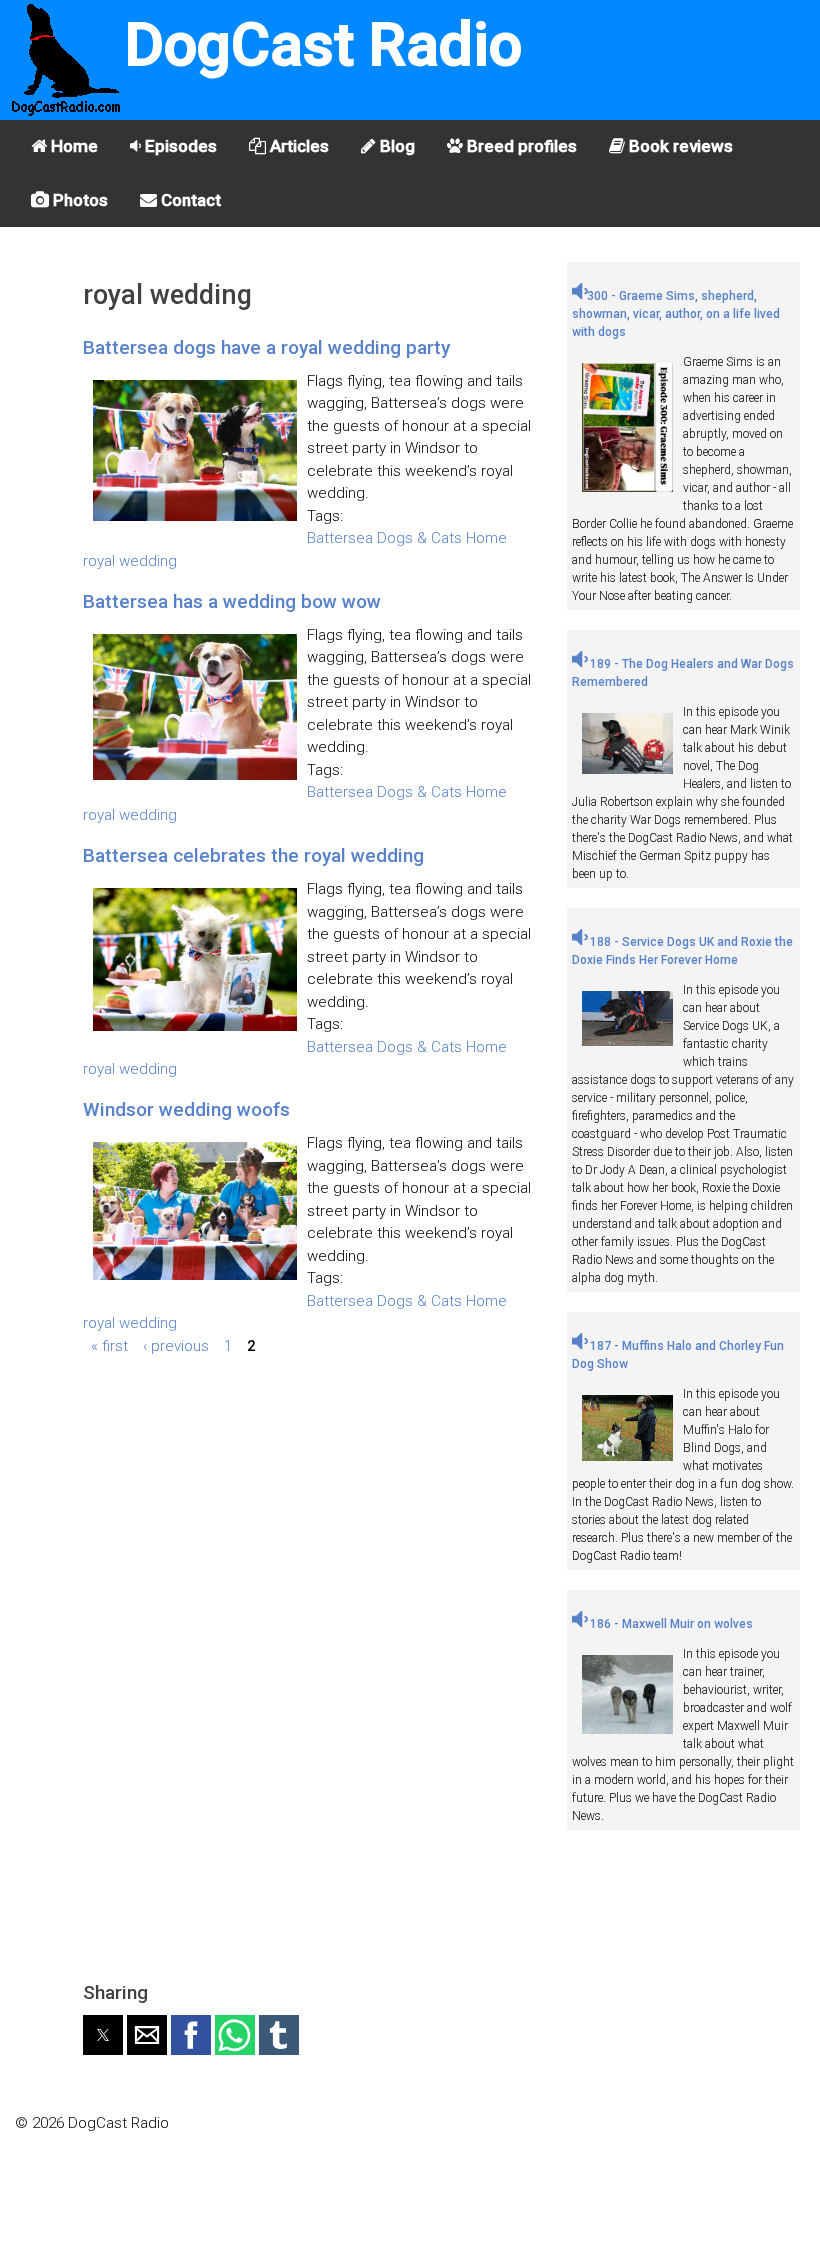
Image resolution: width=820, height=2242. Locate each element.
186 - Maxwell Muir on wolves (670, 1624)
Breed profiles (520, 146)
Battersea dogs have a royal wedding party (266, 347)
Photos (78, 200)
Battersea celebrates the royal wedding (253, 855)
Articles (297, 146)
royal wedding (130, 561)
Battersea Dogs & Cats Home (407, 538)
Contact (189, 200)
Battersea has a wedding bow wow (232, 601)
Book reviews (679, 146)
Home (72, 146)
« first (109, 1346)
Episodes (179, 146)
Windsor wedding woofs (186, 1109)
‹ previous (176, 1346)
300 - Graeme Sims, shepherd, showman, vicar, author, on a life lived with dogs (676, 314)
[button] (103, 2035)
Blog (395, 146)
